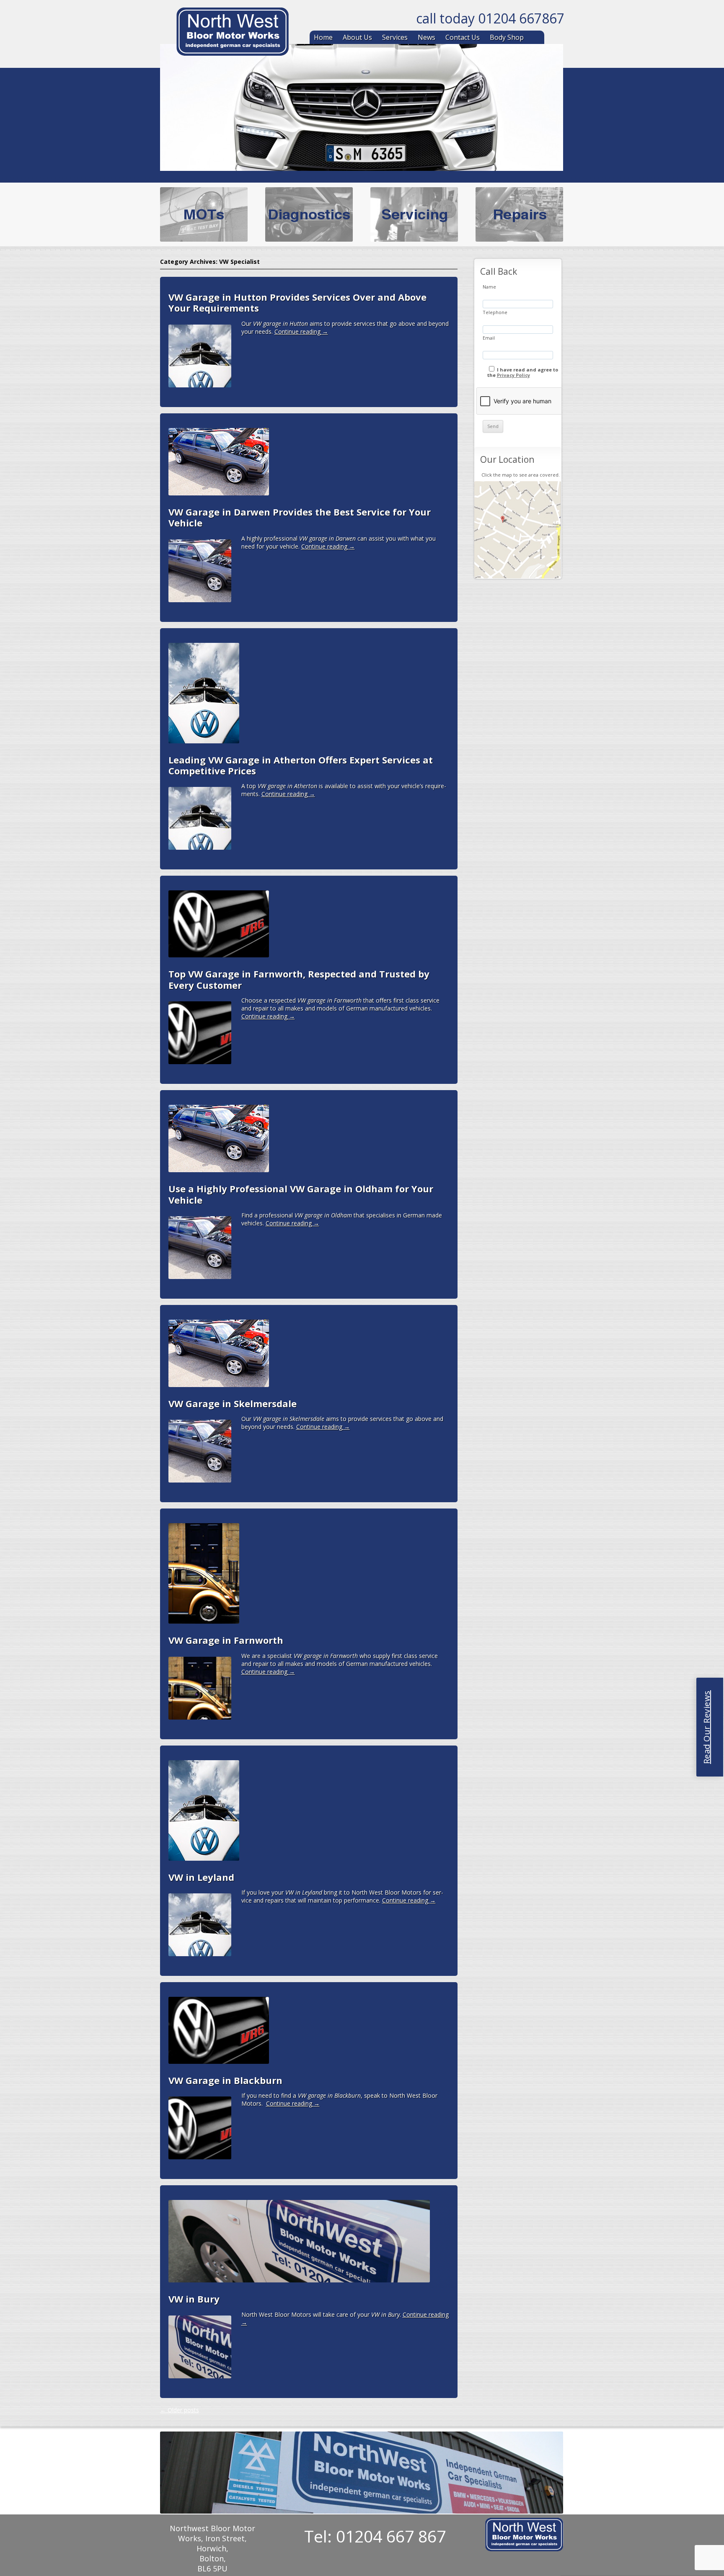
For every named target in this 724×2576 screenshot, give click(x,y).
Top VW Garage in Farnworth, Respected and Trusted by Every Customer (299, 979)
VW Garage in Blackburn (225, 2080)
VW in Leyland (201, 1877)
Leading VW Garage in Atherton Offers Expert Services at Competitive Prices (301, 765)
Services (395, 37)
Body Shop (507, 37)
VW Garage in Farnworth (226, 1640)
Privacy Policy (513, 375)
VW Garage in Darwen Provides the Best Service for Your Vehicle (300, 517)
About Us (357, 37)
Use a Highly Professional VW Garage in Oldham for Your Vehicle (301, 1194)
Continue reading (301, 331)
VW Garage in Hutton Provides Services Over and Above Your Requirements (297, 302)
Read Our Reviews (707, 1727)
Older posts (180, 2410)
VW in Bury (194, 2299)
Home (323, 37)
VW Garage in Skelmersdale (233, 1403)
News (427, 37)
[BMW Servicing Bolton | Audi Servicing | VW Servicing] (233, 33)
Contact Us (463, 37)
